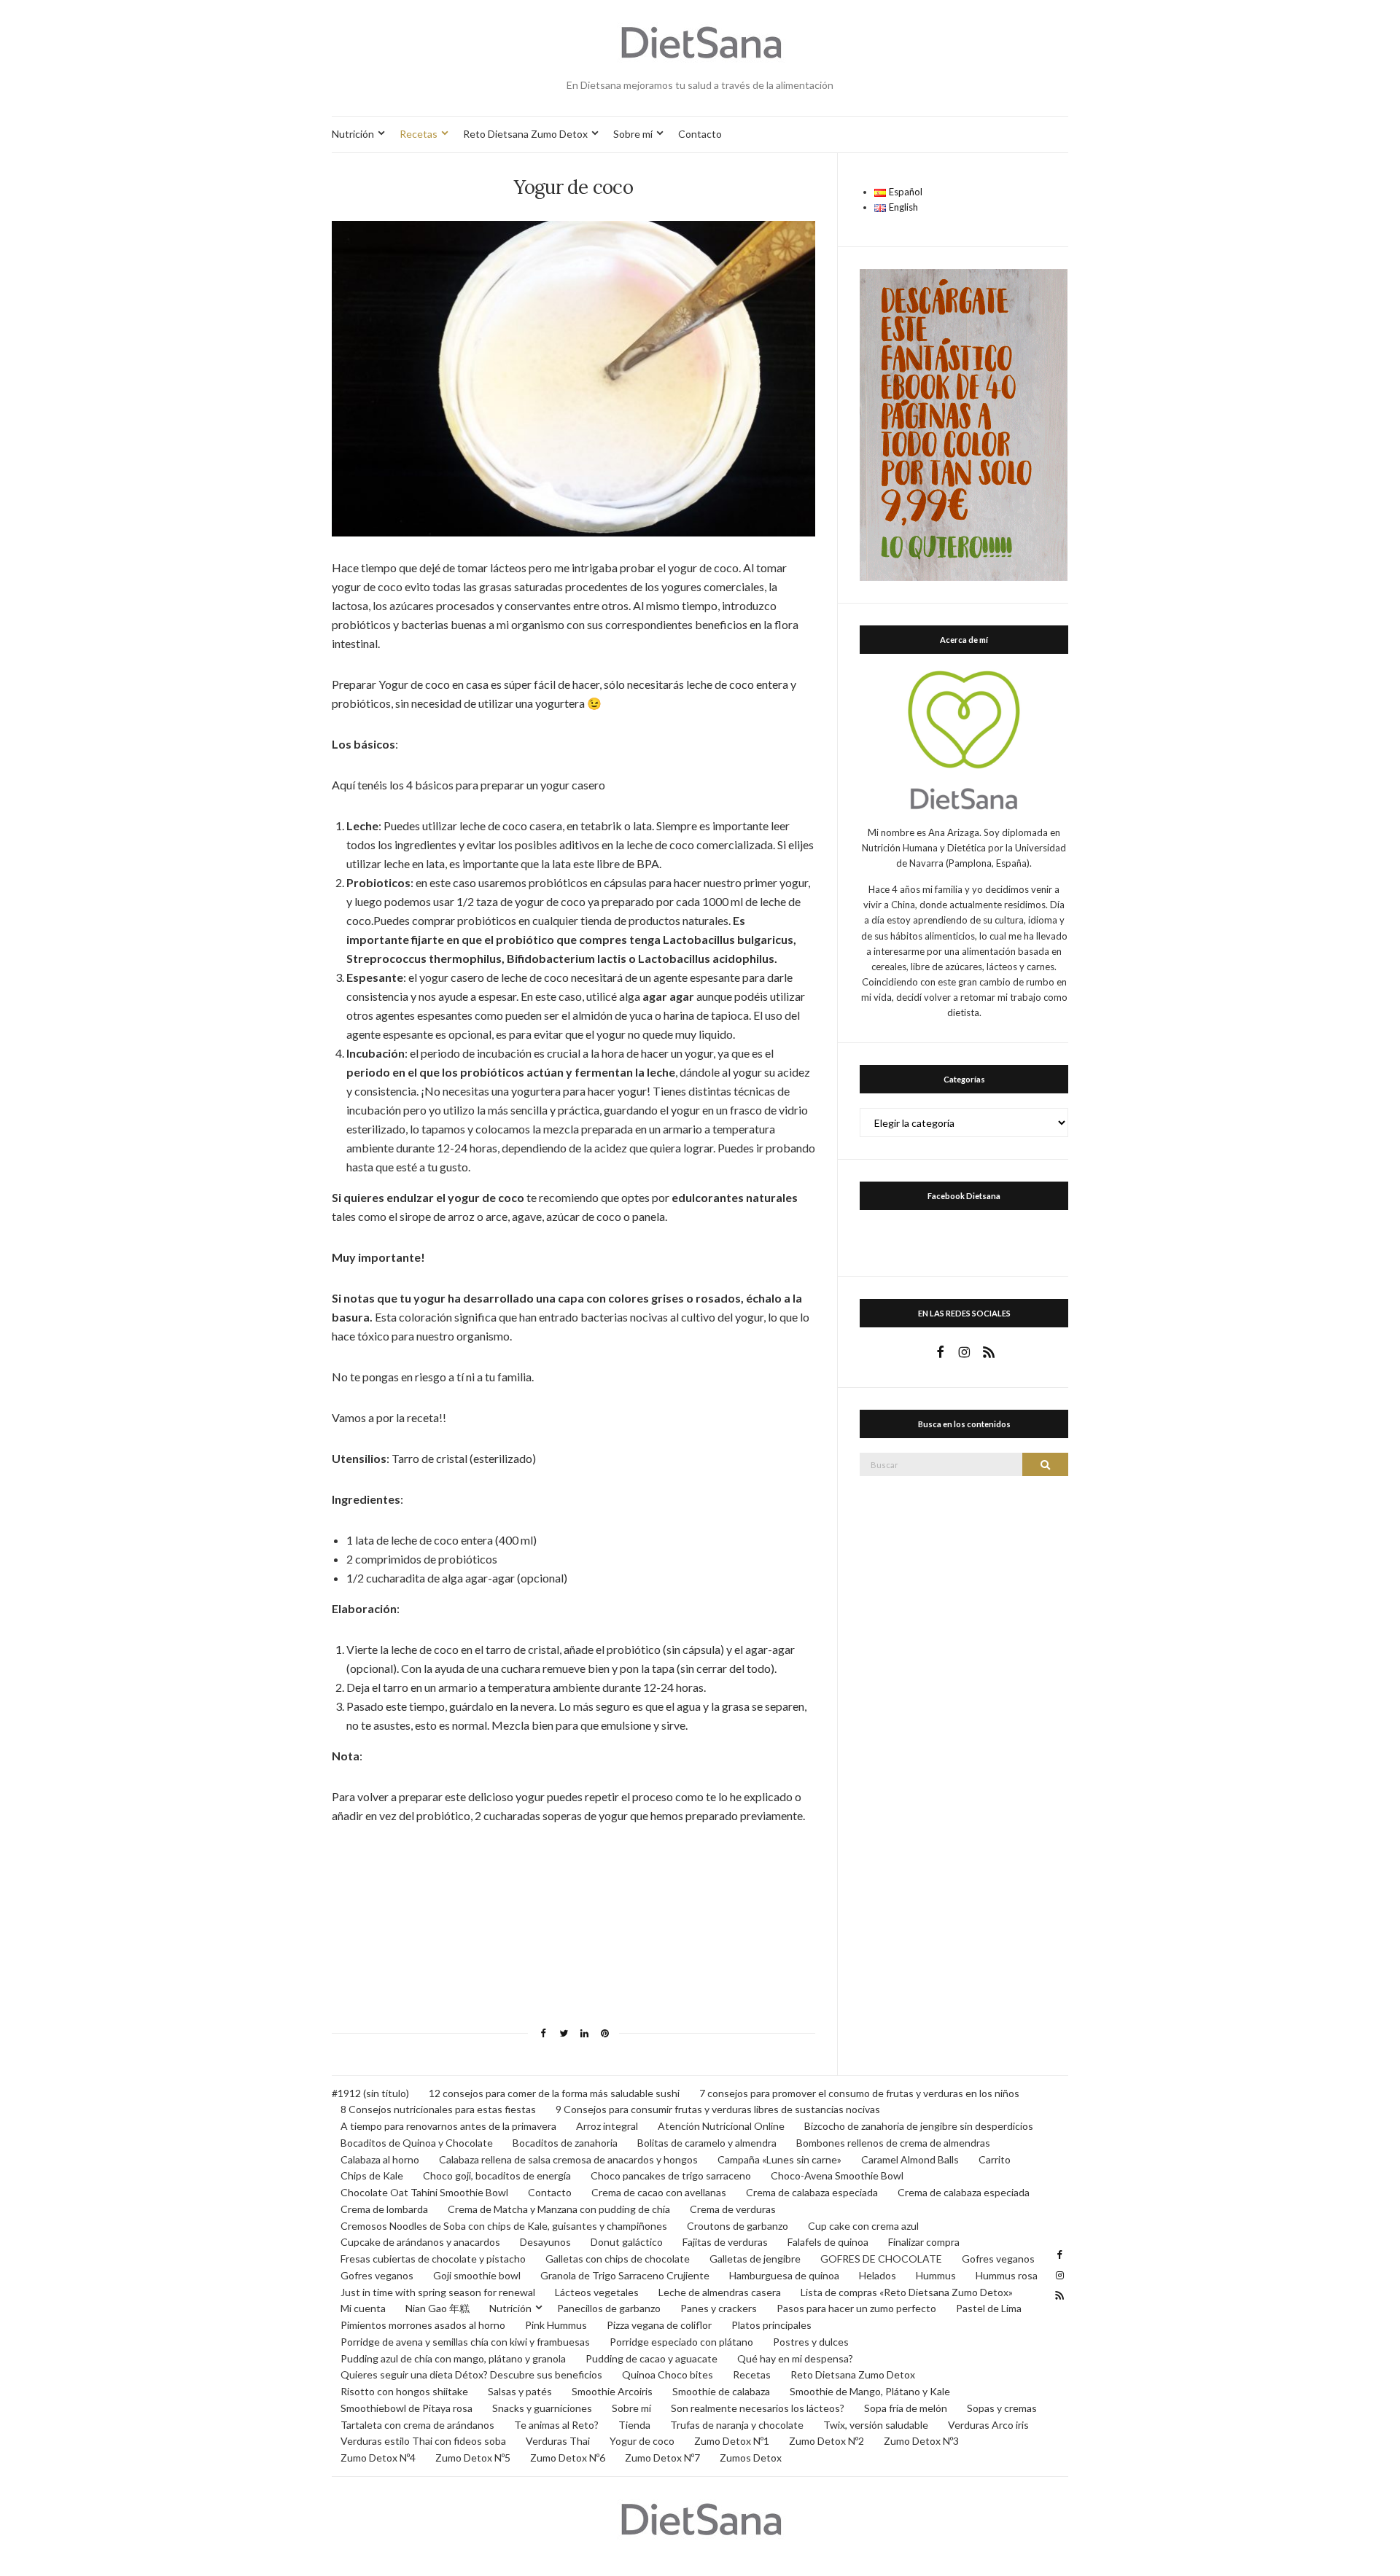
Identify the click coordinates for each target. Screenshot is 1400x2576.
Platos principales (771, 2325)
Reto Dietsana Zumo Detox (525, 134)
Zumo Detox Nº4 (378, 2458)
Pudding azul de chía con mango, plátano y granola (453, 2358)
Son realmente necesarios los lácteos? (758, 2408)
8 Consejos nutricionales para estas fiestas (438, 2109)
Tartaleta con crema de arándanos (417, 2425)
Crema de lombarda (384, 2209)
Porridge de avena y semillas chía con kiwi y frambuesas (465, 2342)
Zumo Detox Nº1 (732, 2441)
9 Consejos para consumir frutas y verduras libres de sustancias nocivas (718, 2109)
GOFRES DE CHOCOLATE (881, 2259)
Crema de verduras (733, 2209)
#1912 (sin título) (370, 2093)
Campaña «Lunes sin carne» (779, 2159)
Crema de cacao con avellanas (659, 2192)
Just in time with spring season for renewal (438, 2292)
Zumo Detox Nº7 (662, 2458)
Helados (878, 2275)
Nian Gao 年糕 (437, 2308)
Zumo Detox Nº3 (921, 2441)
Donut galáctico (627, 2242)
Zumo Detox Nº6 (568, 2458)
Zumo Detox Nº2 (827, 2441)
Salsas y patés (520, 2391)
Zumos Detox (751, 2458)
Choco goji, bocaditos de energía (497, 2175)
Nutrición (353, 134)
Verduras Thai (558, 2441)
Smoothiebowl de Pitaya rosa (407, 2408)
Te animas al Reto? (556, 2425)
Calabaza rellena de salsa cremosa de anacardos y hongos (568, 2159)
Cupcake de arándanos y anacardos (420, 2242)
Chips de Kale (372, 2175)
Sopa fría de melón (906, 2408)
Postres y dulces (811, 2342)
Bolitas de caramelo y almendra (707, 2143)
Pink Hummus (556, 2325)
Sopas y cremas (1002, 2408)
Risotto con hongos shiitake (404, 2391)
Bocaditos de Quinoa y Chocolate (417, 2143)
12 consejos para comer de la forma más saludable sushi (554, 2093)
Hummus (936, 2275)
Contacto (700, 134)
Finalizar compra (924, 2242)
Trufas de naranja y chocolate (737, 2425)
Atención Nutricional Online (721, 2126)
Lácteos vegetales (597, 2292)
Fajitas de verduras (725, 2242)
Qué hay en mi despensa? (795, 2358)
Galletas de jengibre (755, 2259)
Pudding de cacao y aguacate (652, 2358)
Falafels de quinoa (828, 2242)
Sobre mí (633, 134)
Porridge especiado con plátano (681, 2342)
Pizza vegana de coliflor (659, 2325)
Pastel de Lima (989, 2308)
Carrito (995, 2159)
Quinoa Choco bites (668, 2374)
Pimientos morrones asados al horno (423, 2325)
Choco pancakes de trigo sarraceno (671, 2175)
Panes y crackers (719, 2308)
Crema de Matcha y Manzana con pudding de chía (559, 2209)
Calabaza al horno (380, 2159)
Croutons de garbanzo (738, 2226)
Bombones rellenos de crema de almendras (893, 2143)
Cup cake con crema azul (863, 2226)
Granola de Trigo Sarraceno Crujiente (625, 2275)
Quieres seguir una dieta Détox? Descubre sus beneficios (471, 2374)
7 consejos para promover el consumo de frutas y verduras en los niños (859, 2093)
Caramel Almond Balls (910, 2159)
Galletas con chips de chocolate (618, 2259)
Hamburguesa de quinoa (784, 2275)
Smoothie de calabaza (721, 2391)
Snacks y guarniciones (542, 2408)
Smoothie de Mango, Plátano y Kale (870, 2391)
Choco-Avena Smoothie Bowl (837, 2175)
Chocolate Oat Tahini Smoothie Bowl (424, 2192)
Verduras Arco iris (988, 2425)
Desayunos (545, 2242)
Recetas (419, 134)
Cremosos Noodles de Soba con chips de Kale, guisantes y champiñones (504, 2226)
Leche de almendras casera (720, 2292)
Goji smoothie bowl (477, 2275)
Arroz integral (607, 2126)
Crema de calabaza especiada (812, 2192)
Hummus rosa (1007, 2275)
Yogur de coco (642, 2441)
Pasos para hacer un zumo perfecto (856, 2308)
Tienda (634, 2425)
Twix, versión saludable (876, 2425)
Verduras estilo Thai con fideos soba (423, 2441)
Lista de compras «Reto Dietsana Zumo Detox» (907, 2292)
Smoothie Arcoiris (612, 2391)
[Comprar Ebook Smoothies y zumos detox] (964, 424)
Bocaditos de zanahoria (565, 2143)
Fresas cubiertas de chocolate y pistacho (433, 2259)
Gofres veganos (998, 2259)
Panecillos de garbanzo (609, 2308)
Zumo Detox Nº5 (473, 2458)
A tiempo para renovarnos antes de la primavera (448, 2126)
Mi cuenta (363, 2308)
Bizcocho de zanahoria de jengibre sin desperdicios (919, 2126)
